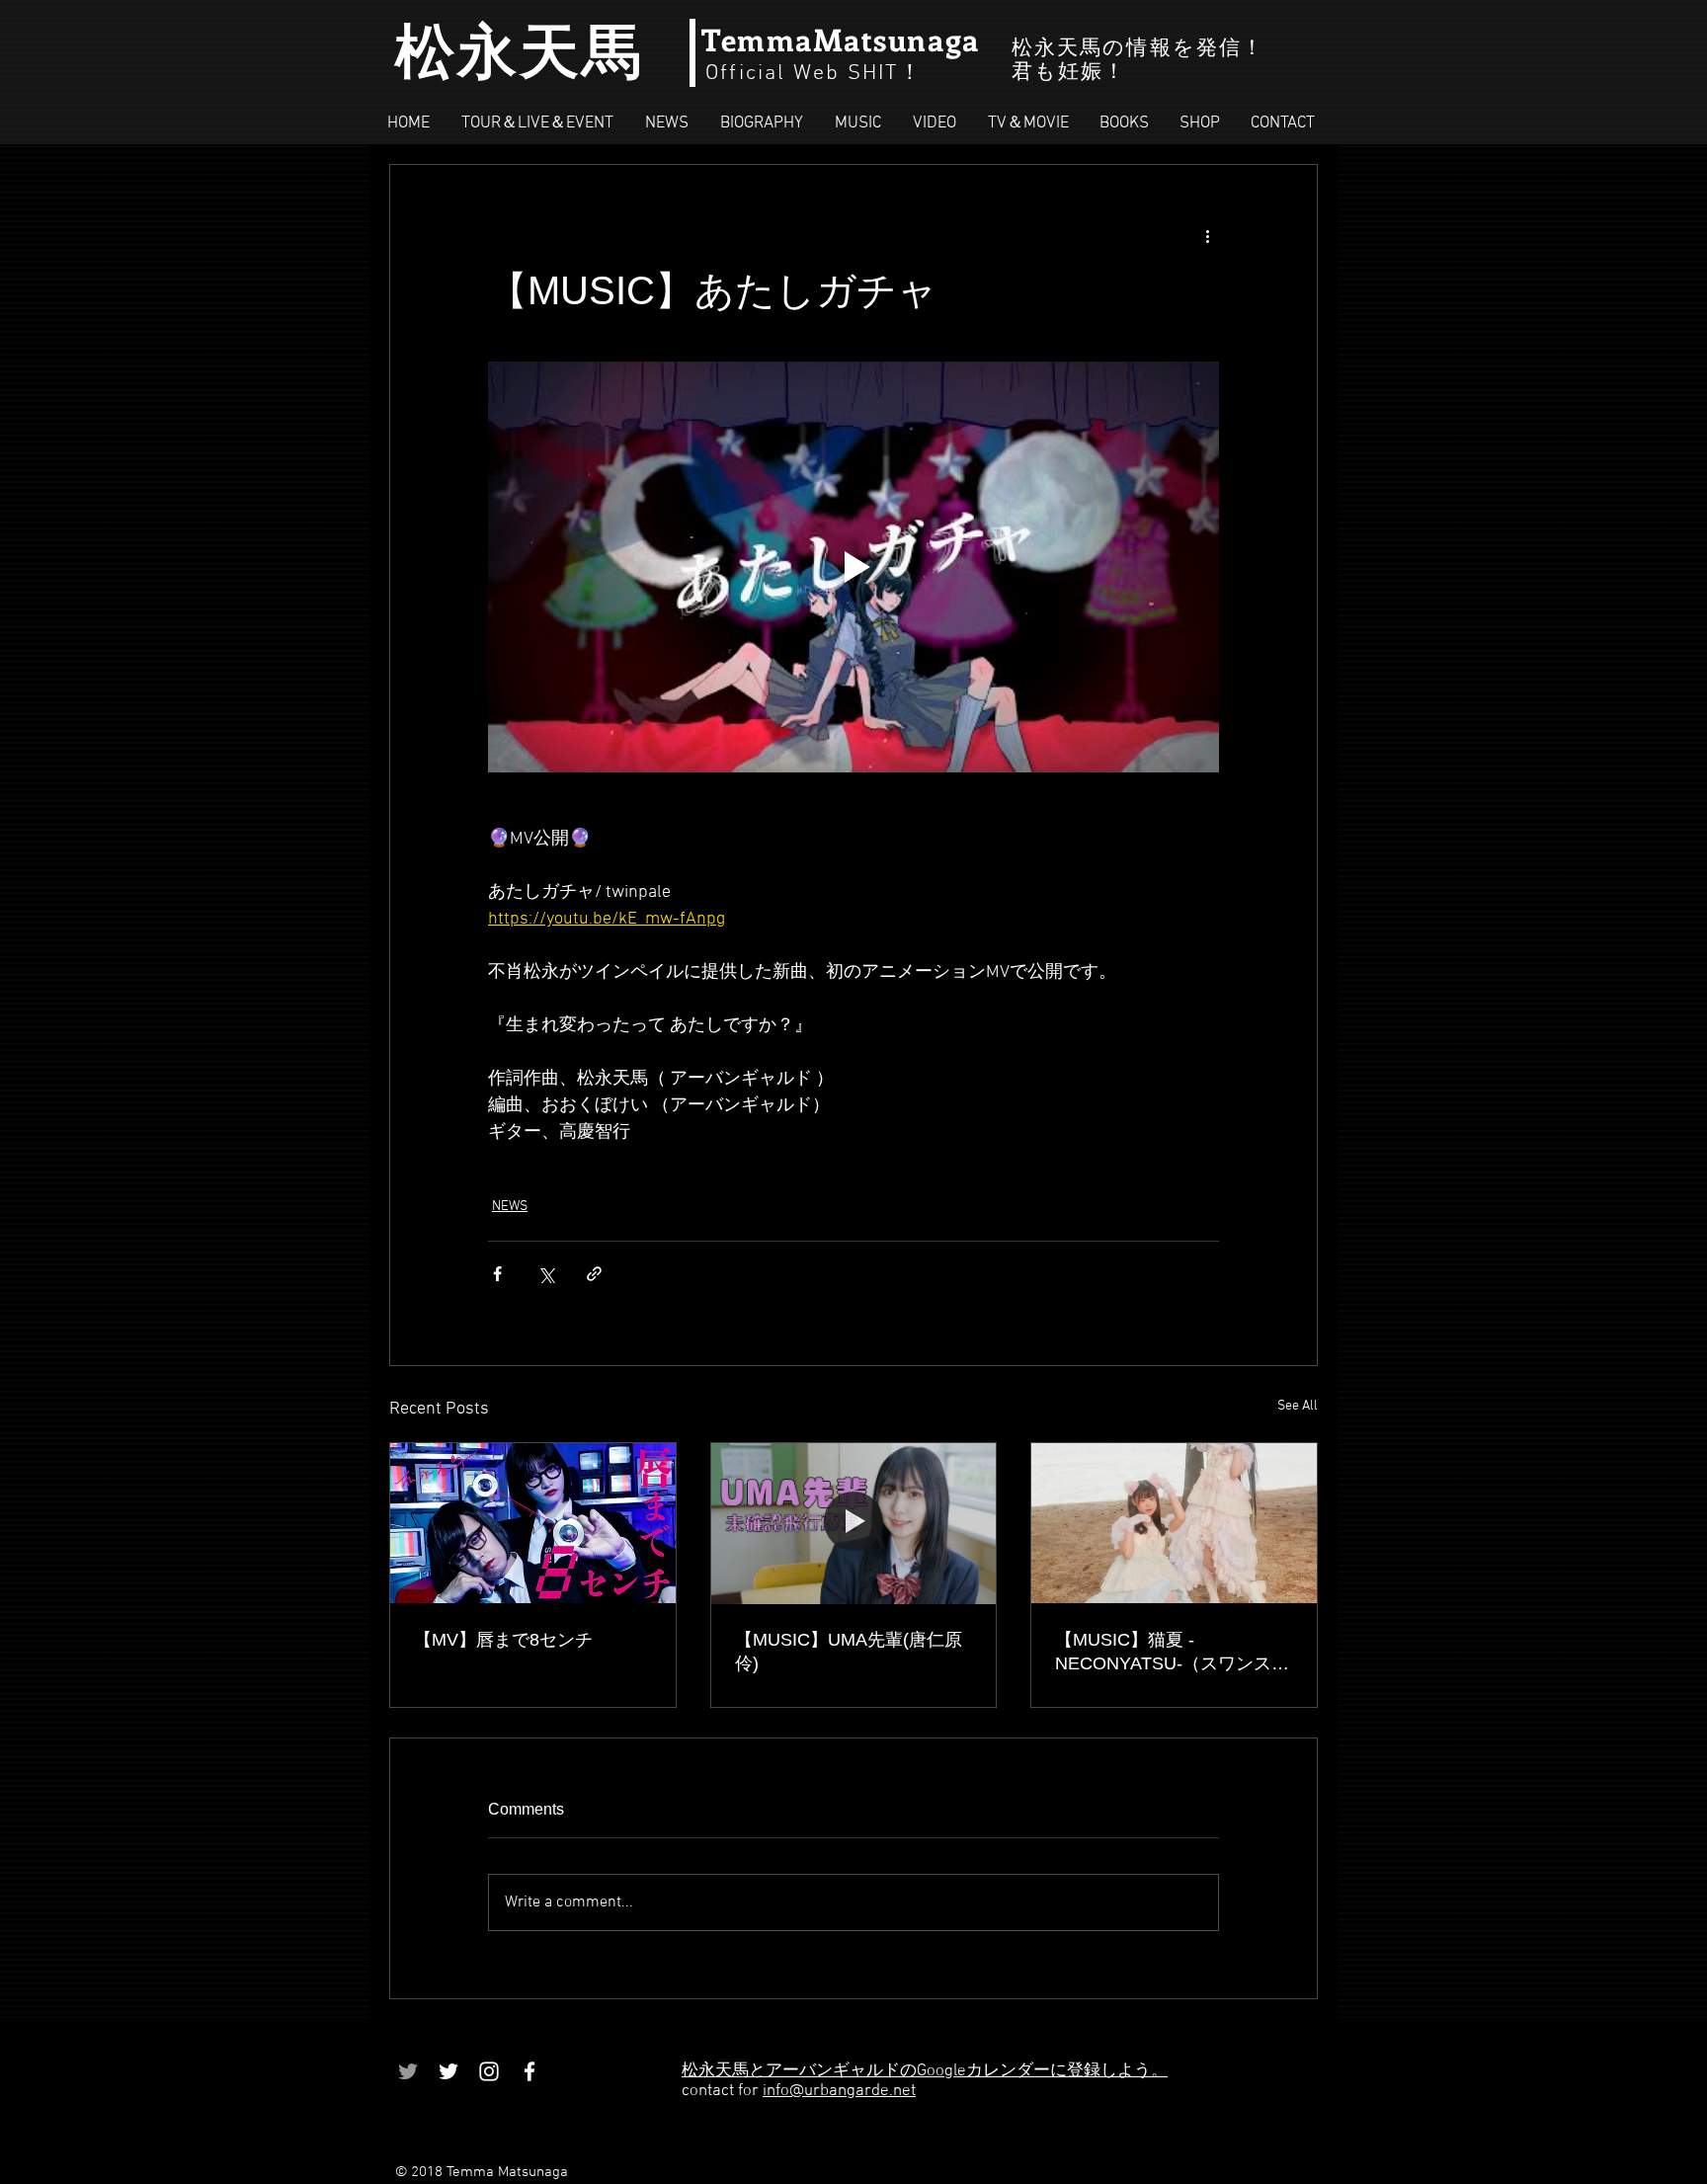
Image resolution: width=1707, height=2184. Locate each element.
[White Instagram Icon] (489, 2071)
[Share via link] (594, 1274)
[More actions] (1207, 236)
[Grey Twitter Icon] (408, 2071)
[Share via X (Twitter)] (546, 1274)
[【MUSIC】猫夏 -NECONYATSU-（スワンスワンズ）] (1174, 1523)
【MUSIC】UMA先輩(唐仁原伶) (849, 1652)
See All (1298, 1406)
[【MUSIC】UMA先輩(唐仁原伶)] (854, 1523)
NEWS (510, 1207)
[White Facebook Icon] (529, 2071)
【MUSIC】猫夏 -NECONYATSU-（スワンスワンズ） (1172, 1653)
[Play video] (853, 567)
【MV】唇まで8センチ (503, 1640)
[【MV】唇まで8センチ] (533, 1523)
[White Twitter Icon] (448, 2071)
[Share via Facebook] (497, 1274)
